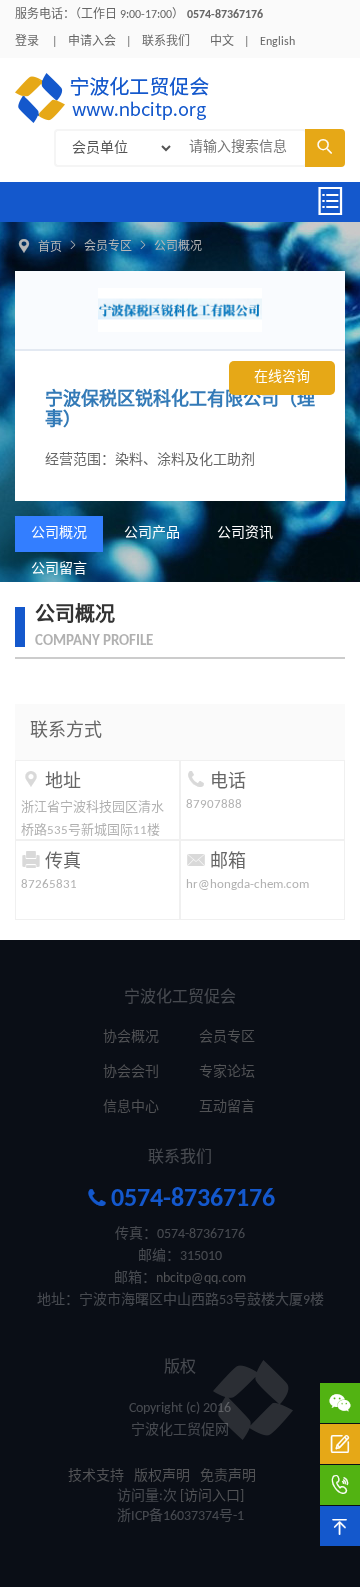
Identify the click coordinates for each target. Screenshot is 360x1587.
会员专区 (108, 247)
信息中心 (131, 1107)
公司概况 (178, 247)
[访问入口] (212, 1496)
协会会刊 (131, 1072)
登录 (27, 42)
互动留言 (227, 1107)
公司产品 (152, 533)
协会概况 (131, 1037)
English (277, 42)
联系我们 (166, 42)
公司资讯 (245, 533)
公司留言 (59, 569)
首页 (50, 248)
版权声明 (162, 1476)
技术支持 (96, 1476)
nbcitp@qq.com (201, 1278)
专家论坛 (227, 1072)
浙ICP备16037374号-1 (180, 1516)
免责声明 (228, 1476)
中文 (222, 42)
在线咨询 (282, 377)
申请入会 (92, 42)
